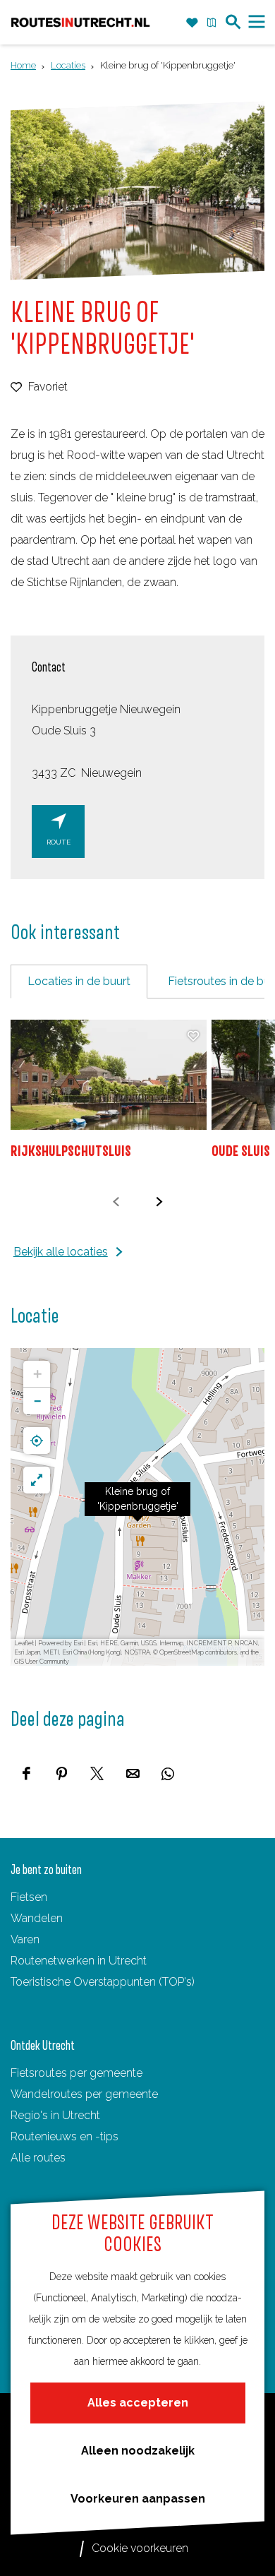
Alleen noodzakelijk (138, 2451)
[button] (137, 1507)
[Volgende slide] (159, 1201)
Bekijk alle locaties (61, 1252)
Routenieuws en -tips (65, 2136)
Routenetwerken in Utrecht (79, 1961)
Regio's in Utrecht (55, 2115)
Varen (25, 1939)
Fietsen (29, 1897)
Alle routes (38, 2158)
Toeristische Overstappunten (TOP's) (103, 1982)
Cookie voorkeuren (140, 2548)
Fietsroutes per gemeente (77, 2073)
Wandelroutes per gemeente (84, 2094)
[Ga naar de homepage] (80, 22)
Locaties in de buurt (79, 981)
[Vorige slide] (116, 1201)
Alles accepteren (138, 2403)
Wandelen (37, 1918)
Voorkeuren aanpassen (138, 2499)
